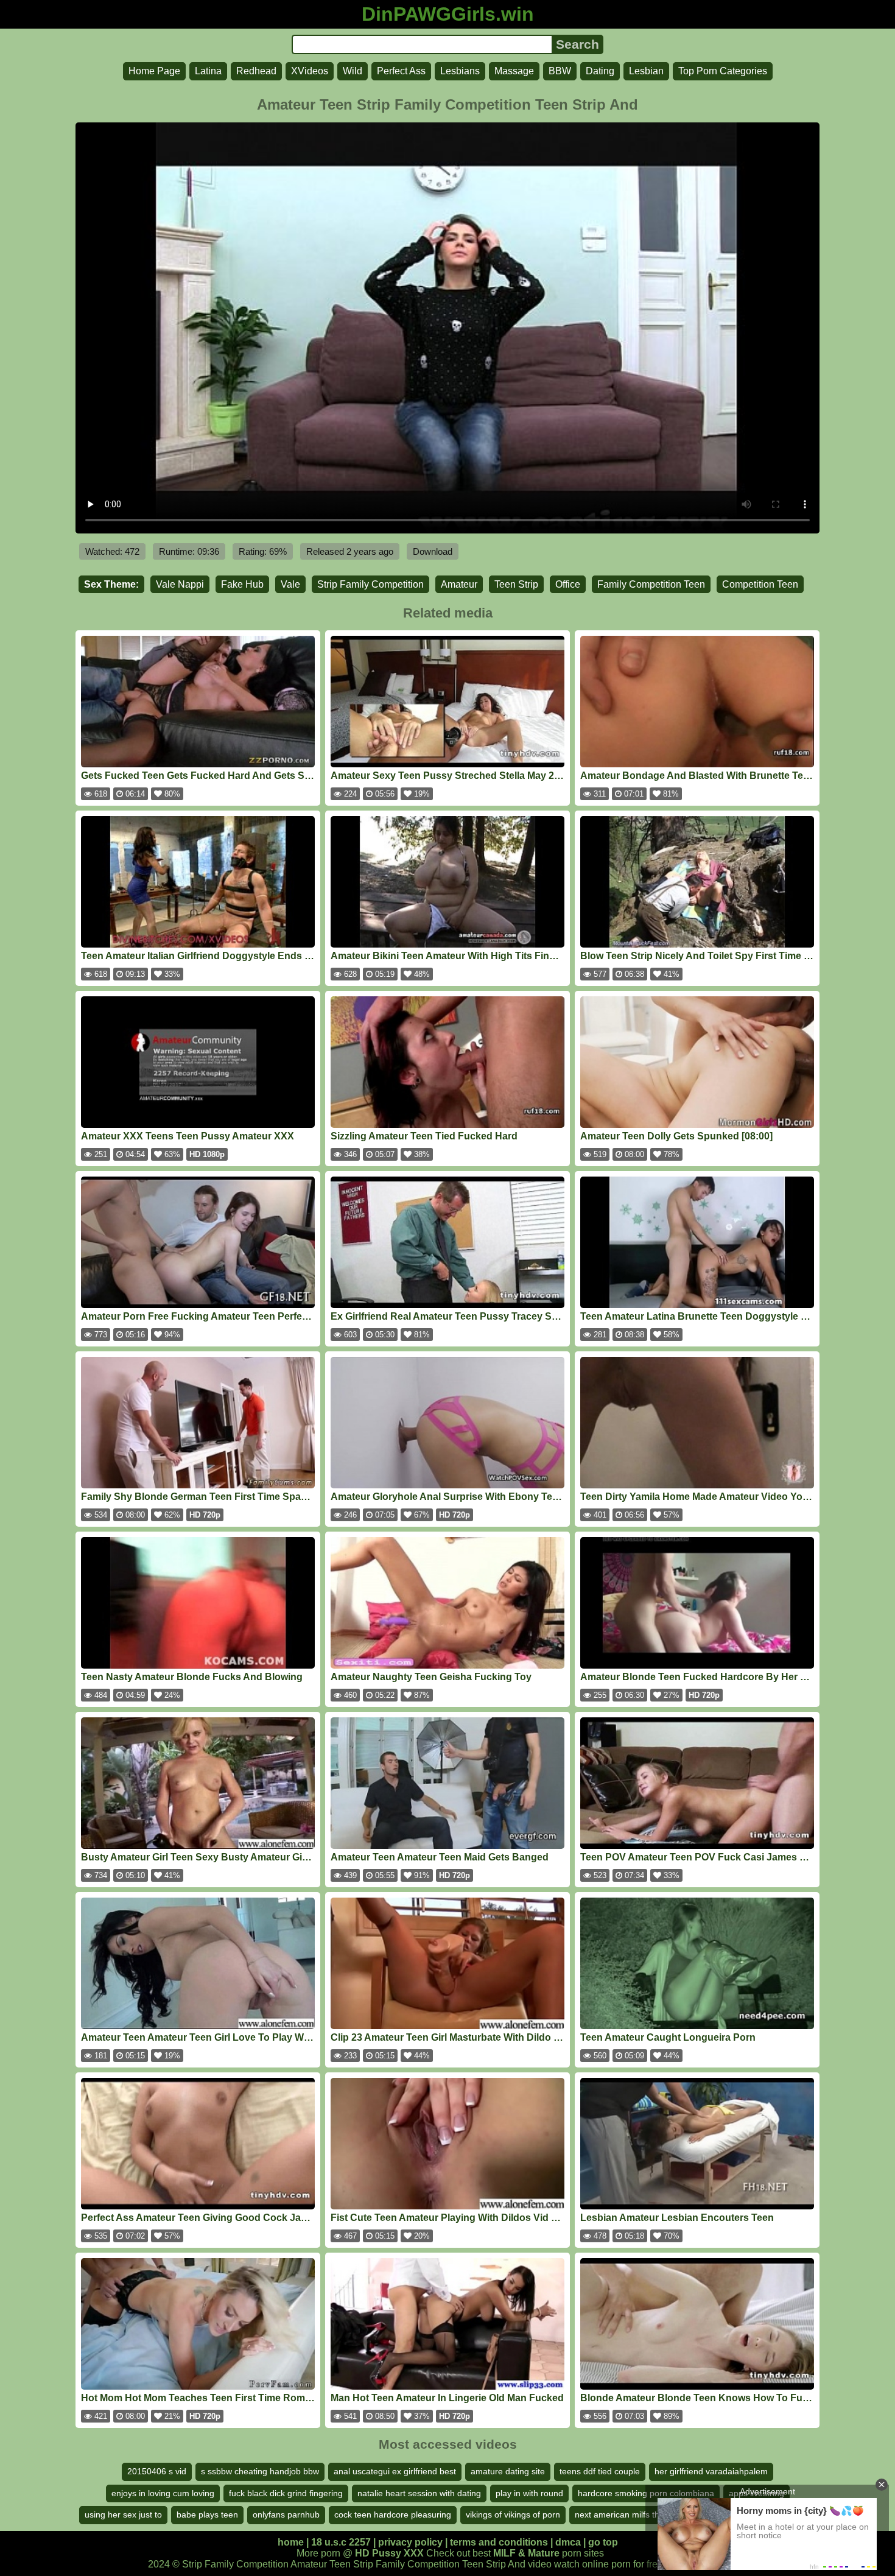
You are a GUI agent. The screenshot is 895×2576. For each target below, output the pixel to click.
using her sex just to (123, 2514)
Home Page (154, 71)
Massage (514, 71)
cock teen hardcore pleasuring (393, 2514)
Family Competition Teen (651, 584)
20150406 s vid (157, 2471)
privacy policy (410, 2542)
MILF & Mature (526, 2553)
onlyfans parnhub (286, 2514)
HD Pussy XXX (389, 2553)
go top (603, 2542)
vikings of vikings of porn (513, 2514)
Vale (290, 584)
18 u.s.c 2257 (341, 2542)
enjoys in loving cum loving (163, 2493)
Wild (353, 71)
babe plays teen (207, 2514)
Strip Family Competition (370, 584)
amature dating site (508, 2471)
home (291, 2542)
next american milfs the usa (628, 2514)
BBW (560, 71)
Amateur (459, 584)
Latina (208, 71)
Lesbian (646, 71)
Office (568, 584)
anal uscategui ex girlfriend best (395, 2471)
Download (433, 551)
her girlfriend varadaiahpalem (711, 2471)
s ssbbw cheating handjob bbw (260, 2471)
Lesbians (460, 71)
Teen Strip (516, 584)
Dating (600, 71)
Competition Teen (760, 584)
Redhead (256, 71)
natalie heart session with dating (419, 2493)
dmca (568, 2542)
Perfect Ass (401, 71)
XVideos (310, 71)
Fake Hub (242, 584)
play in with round (529, 2493)
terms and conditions (499, 2542)
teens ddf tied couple (600, 2471)
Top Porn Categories (723, 71)
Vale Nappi (180, 584)
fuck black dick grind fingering (286, 2493)
